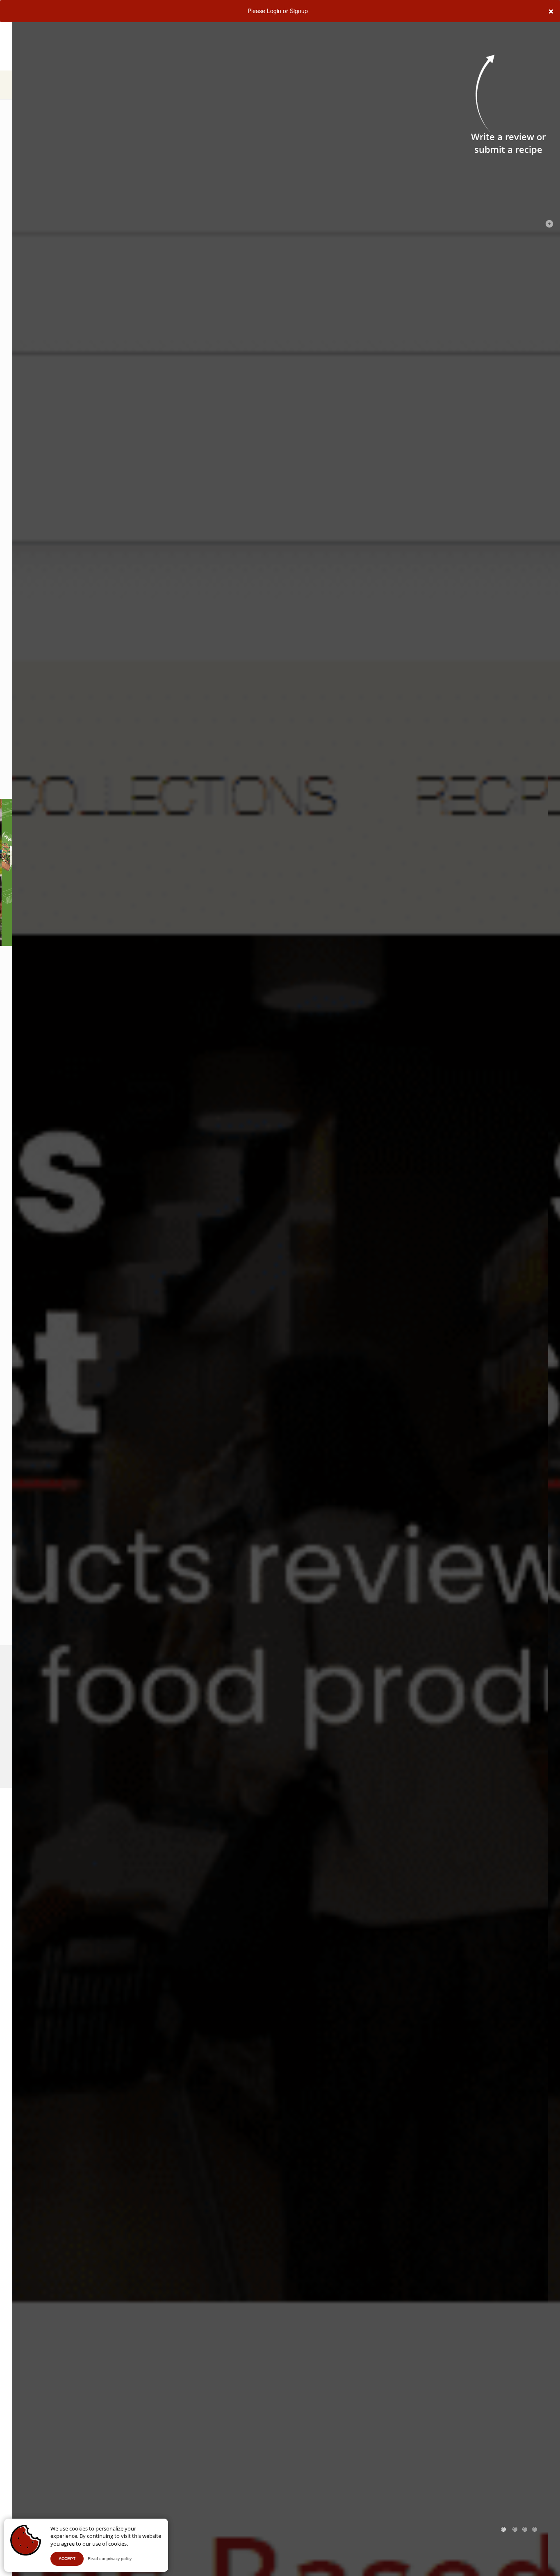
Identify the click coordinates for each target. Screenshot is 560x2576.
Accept (67, 2559)
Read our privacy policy (110, 2559)
